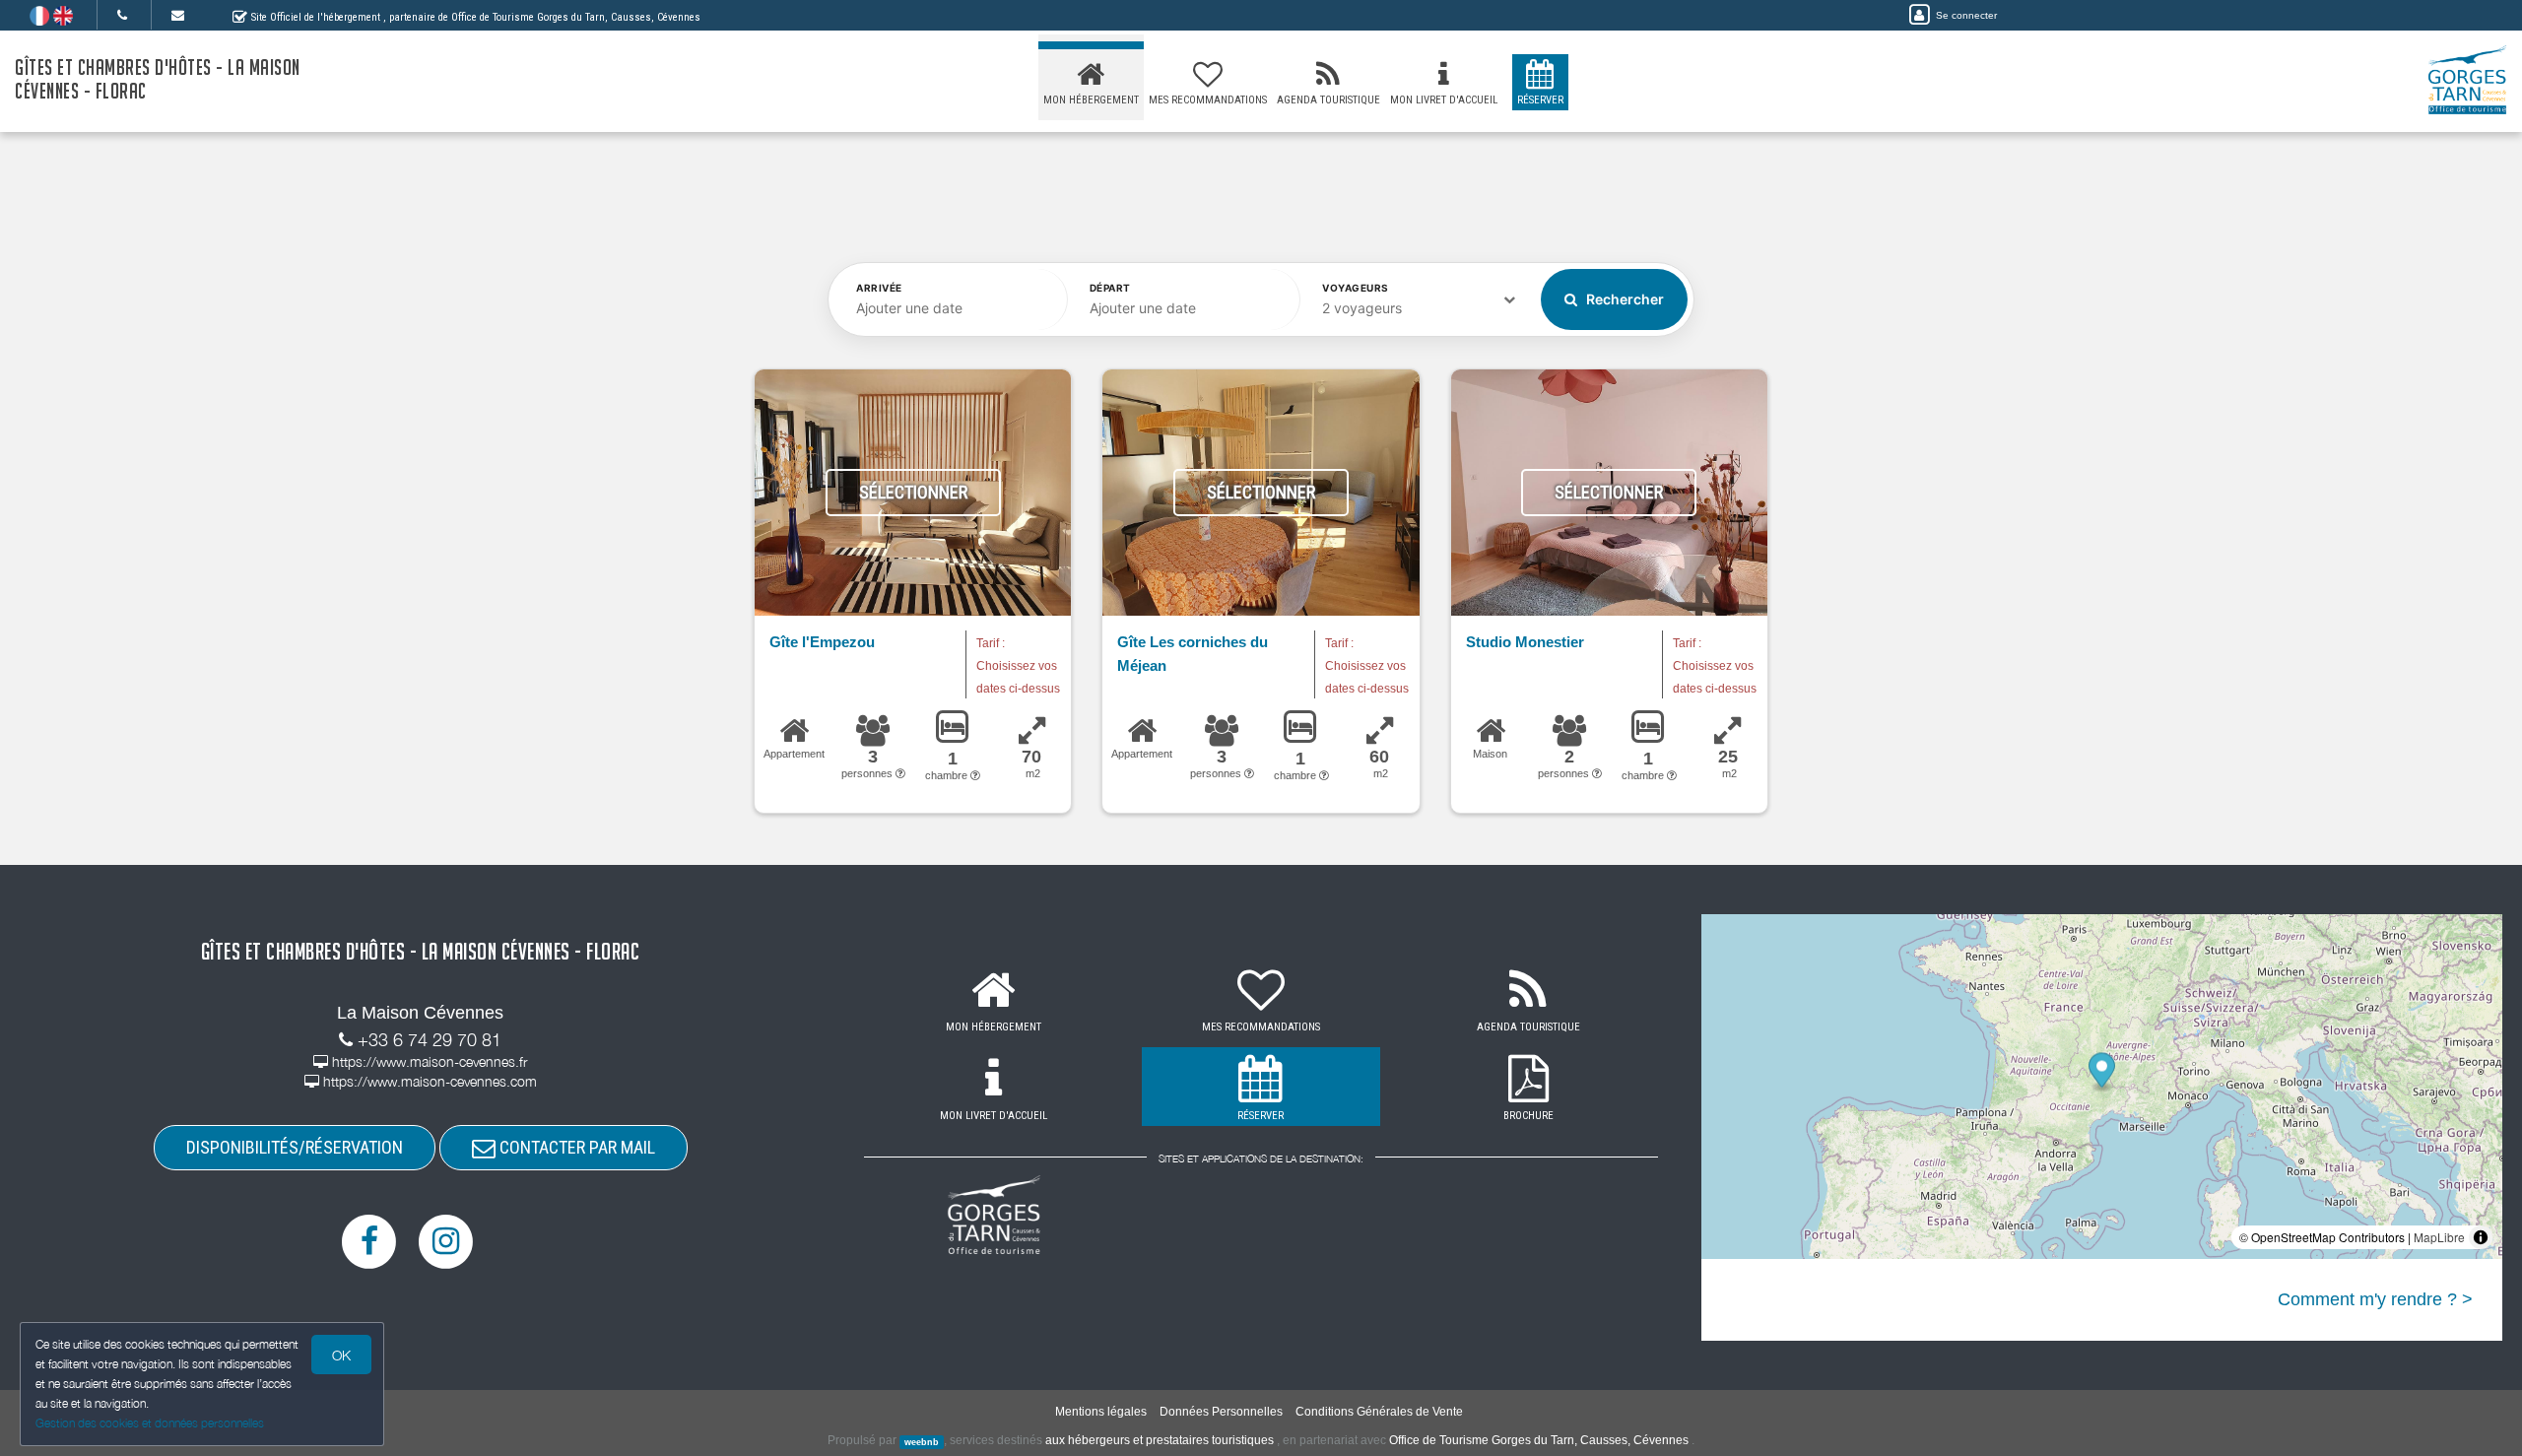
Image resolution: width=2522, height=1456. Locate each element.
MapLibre (2439, 1237)
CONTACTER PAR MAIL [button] (575, 1147)
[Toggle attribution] (2481, 1237)
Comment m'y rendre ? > (2375, 1299)
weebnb (922, 1441)
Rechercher (1624, 299)
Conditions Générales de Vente (1379, 1412)
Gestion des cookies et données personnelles (150, 1423)
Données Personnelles (1221, 1412)
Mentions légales (1101, 1412)
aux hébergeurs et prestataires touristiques (1160, 1440)
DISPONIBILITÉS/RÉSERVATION (295, 1147)
